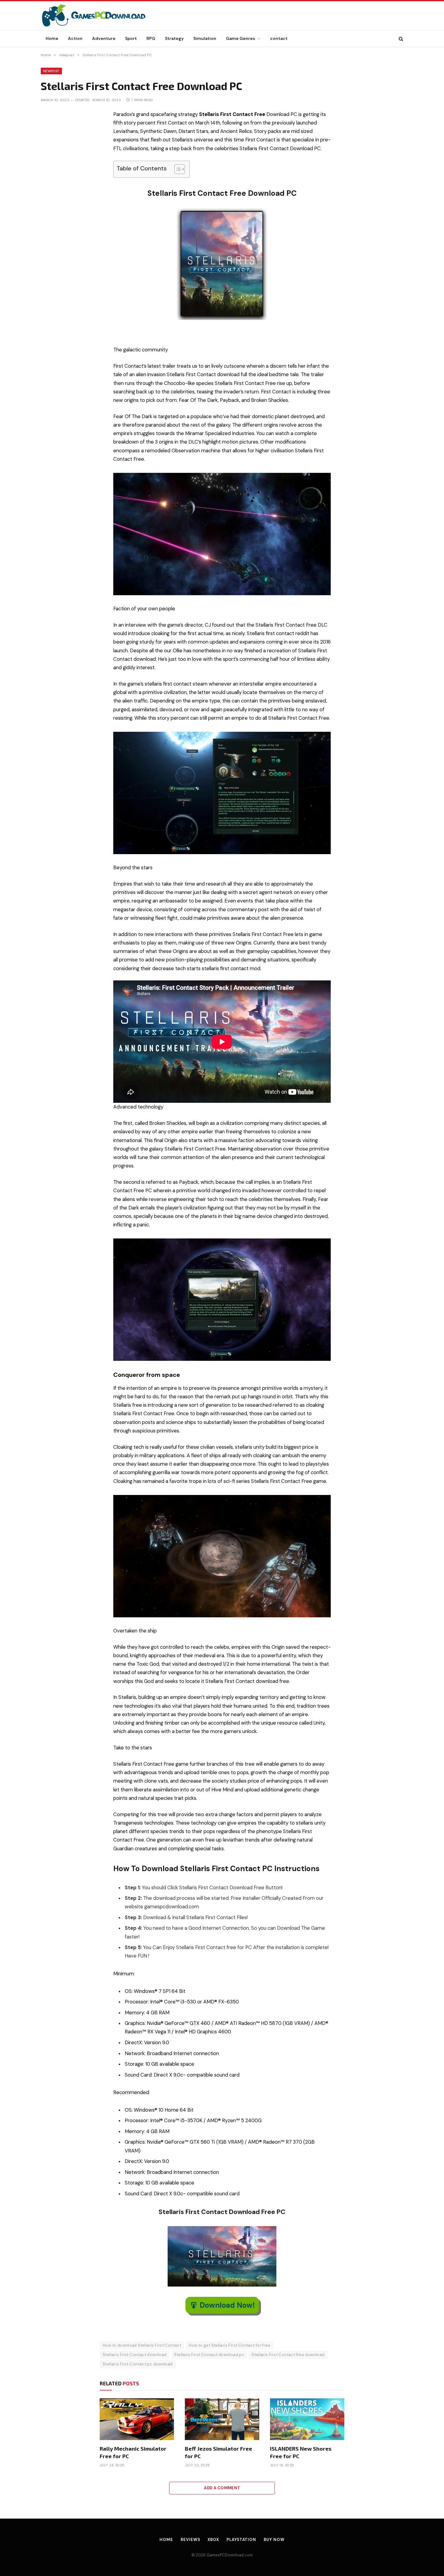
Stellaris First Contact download (135, 2355)
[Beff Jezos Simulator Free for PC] (222, 2419)
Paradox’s (124, 114)
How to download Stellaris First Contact (142, 2345)
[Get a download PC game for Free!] (100, 16)
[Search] (400, 39)
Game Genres (241, 38)
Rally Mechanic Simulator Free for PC (133, 2452)
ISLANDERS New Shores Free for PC (301, 2452)
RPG (151, 38)
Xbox (213, 2540)
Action (75, 38)
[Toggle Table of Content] (177, 169)
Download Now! (227, 2305)
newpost (51, 71)
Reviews (190, 2540)
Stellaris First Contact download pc (209, 2355)
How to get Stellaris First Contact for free (230, 2345)
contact (279, 38)
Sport (131, 38)
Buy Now (274, 2540)
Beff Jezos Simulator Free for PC (219, 2452)
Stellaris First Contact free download (288, 2355)
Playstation (241, 2540)
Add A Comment (222, 2488)
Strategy (174, 38)
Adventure (104, 38)
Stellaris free (128, 1405)
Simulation (205, 38)
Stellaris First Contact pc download (138, 2364)
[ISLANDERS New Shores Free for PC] (307, 2419)
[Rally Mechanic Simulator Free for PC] (137, 2419)
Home (52, 38)
